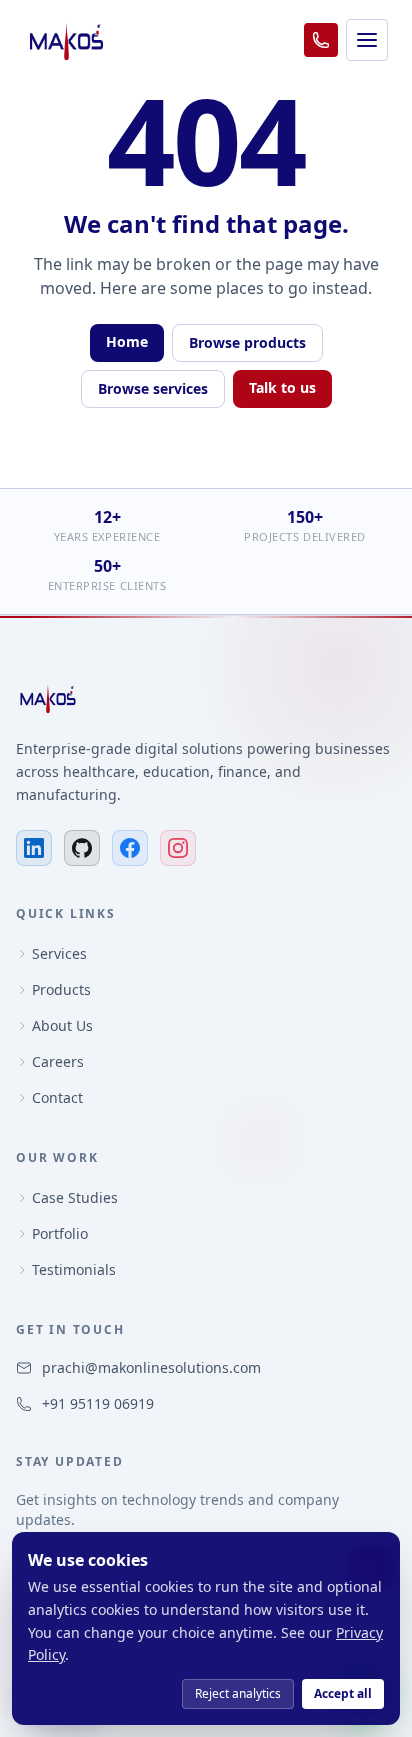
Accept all (343, 1693)
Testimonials (74, 1269)
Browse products (247, 342)
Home (127, 341)
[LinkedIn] (34, 848)
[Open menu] (367, 40)
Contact (57, 1097)
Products (61, 989)
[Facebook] (130, 848)
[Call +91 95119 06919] (321, 40)
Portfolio (60, 1233)
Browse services (153, 388)
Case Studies (75, 1197)
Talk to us (282, 387)
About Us (62, 1025)
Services (59, 953)
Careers (58, 1061)
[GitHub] (82, 848)
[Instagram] (178, 848)
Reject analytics (238, 1693)
